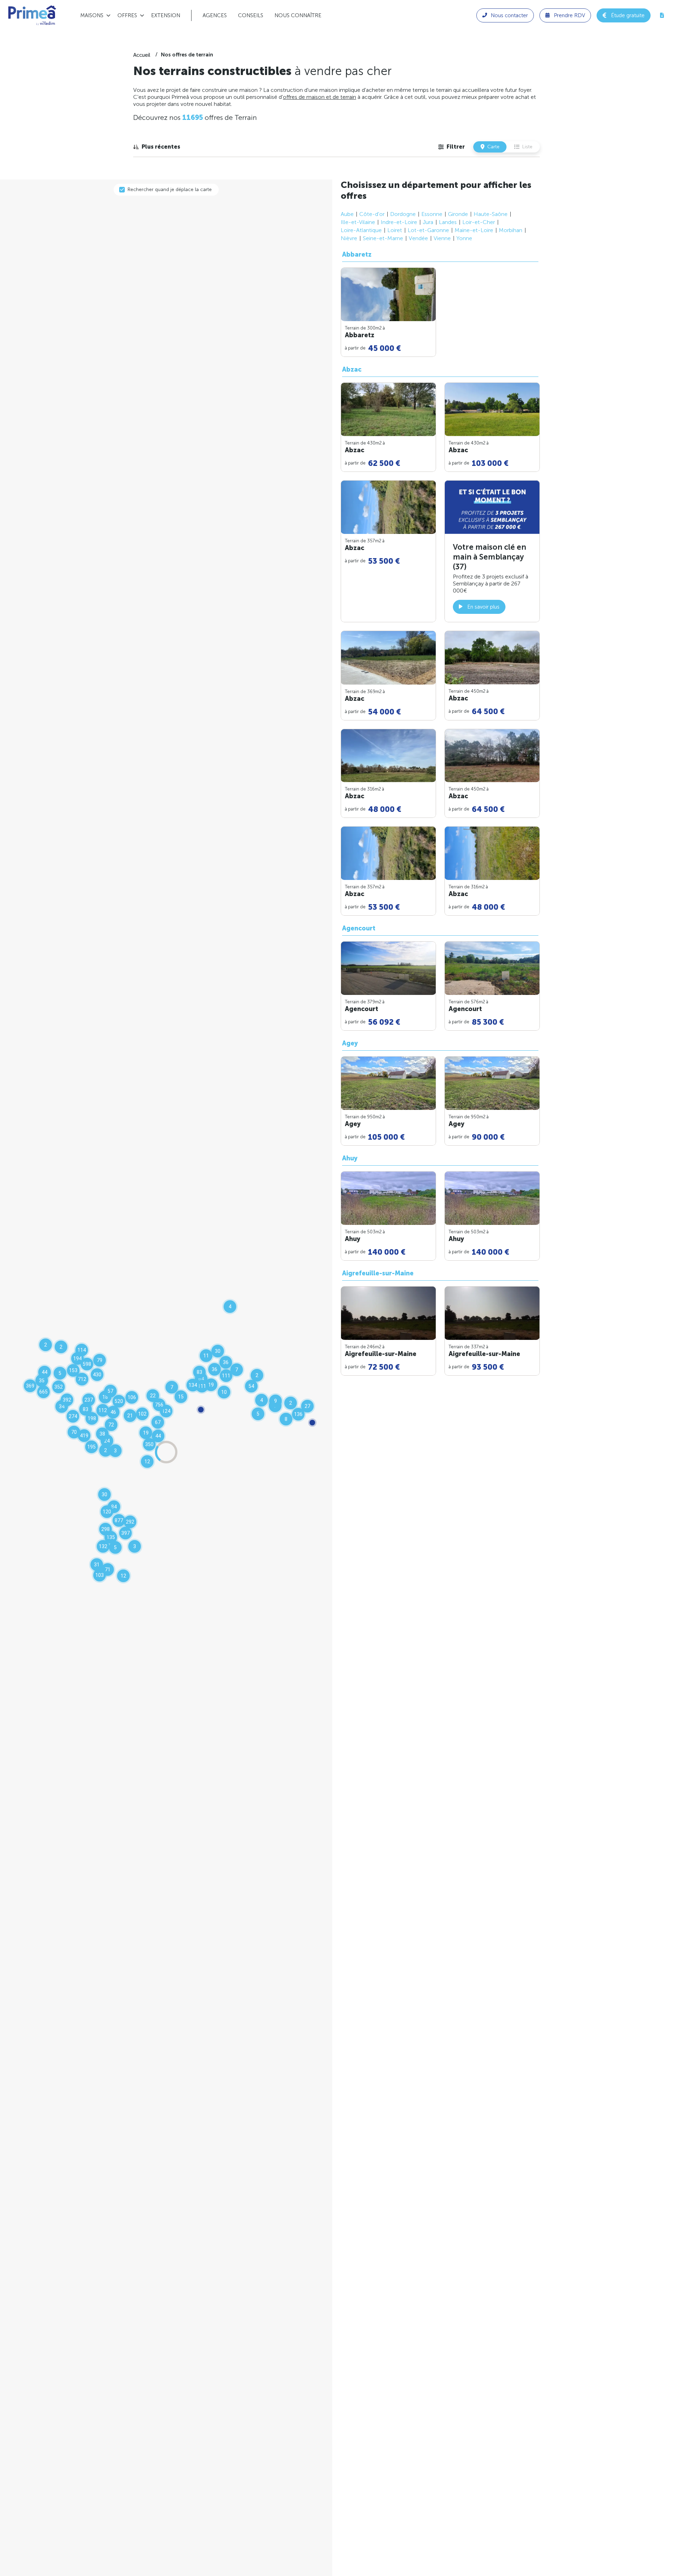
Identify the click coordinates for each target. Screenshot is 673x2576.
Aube (347, 214)
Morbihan (511, 230)
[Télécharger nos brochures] (662, 15)
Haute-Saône (491, 214)
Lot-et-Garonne (428, 230)
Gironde (458, 214)
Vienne (442, 238)
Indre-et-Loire (399, 222)
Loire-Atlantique (361, 230)
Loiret (395, 230)
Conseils (251, 15)
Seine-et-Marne (383, 238)
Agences (215, 15)
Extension (166, 15)
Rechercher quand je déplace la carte (170, 189)
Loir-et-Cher (479, 222)
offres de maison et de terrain (319, 97)
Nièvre (349, 238)
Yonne (464, 238)
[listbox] (157, 147)
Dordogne (403, 214)
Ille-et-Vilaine (358, 222)
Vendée (418, 238)
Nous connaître (298, 15)
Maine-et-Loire (474, 230)
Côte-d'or (372, 214)
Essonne (432, 214)
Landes (448, 222)
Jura (428, 222)
